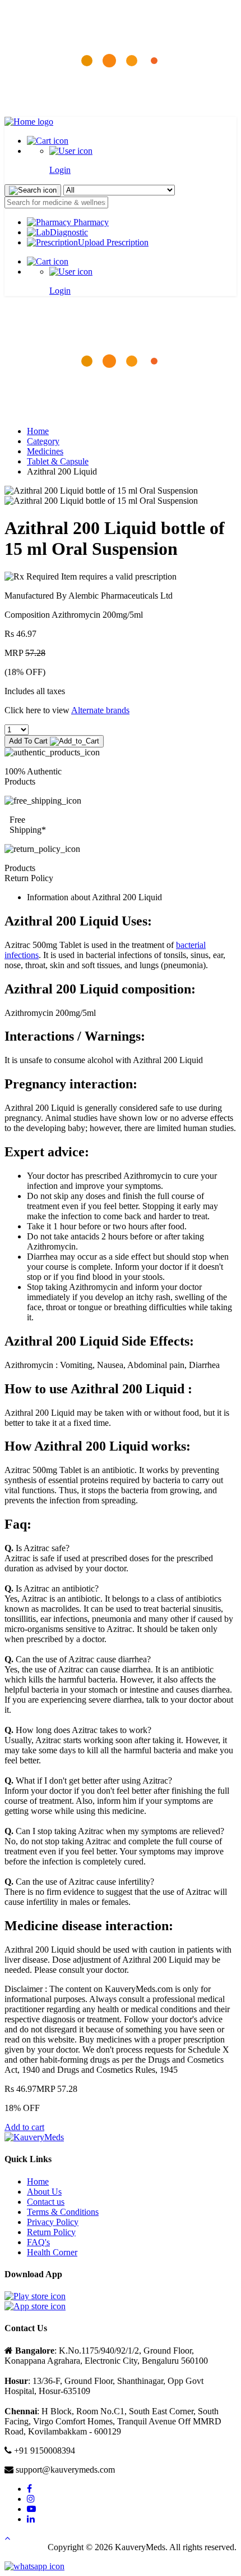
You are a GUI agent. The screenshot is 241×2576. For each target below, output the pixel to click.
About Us (44, 2192)
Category (43, 441)
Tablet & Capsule (58, 461)
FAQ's (38, 2242)
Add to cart (24, 2127)
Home (38, 431)
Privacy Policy (53, 2222)
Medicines (45, 451)
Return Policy (51, 2232)
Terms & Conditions (63, 2212)
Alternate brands (100, 710)
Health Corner (52, 2252)
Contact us (46, 2202)
